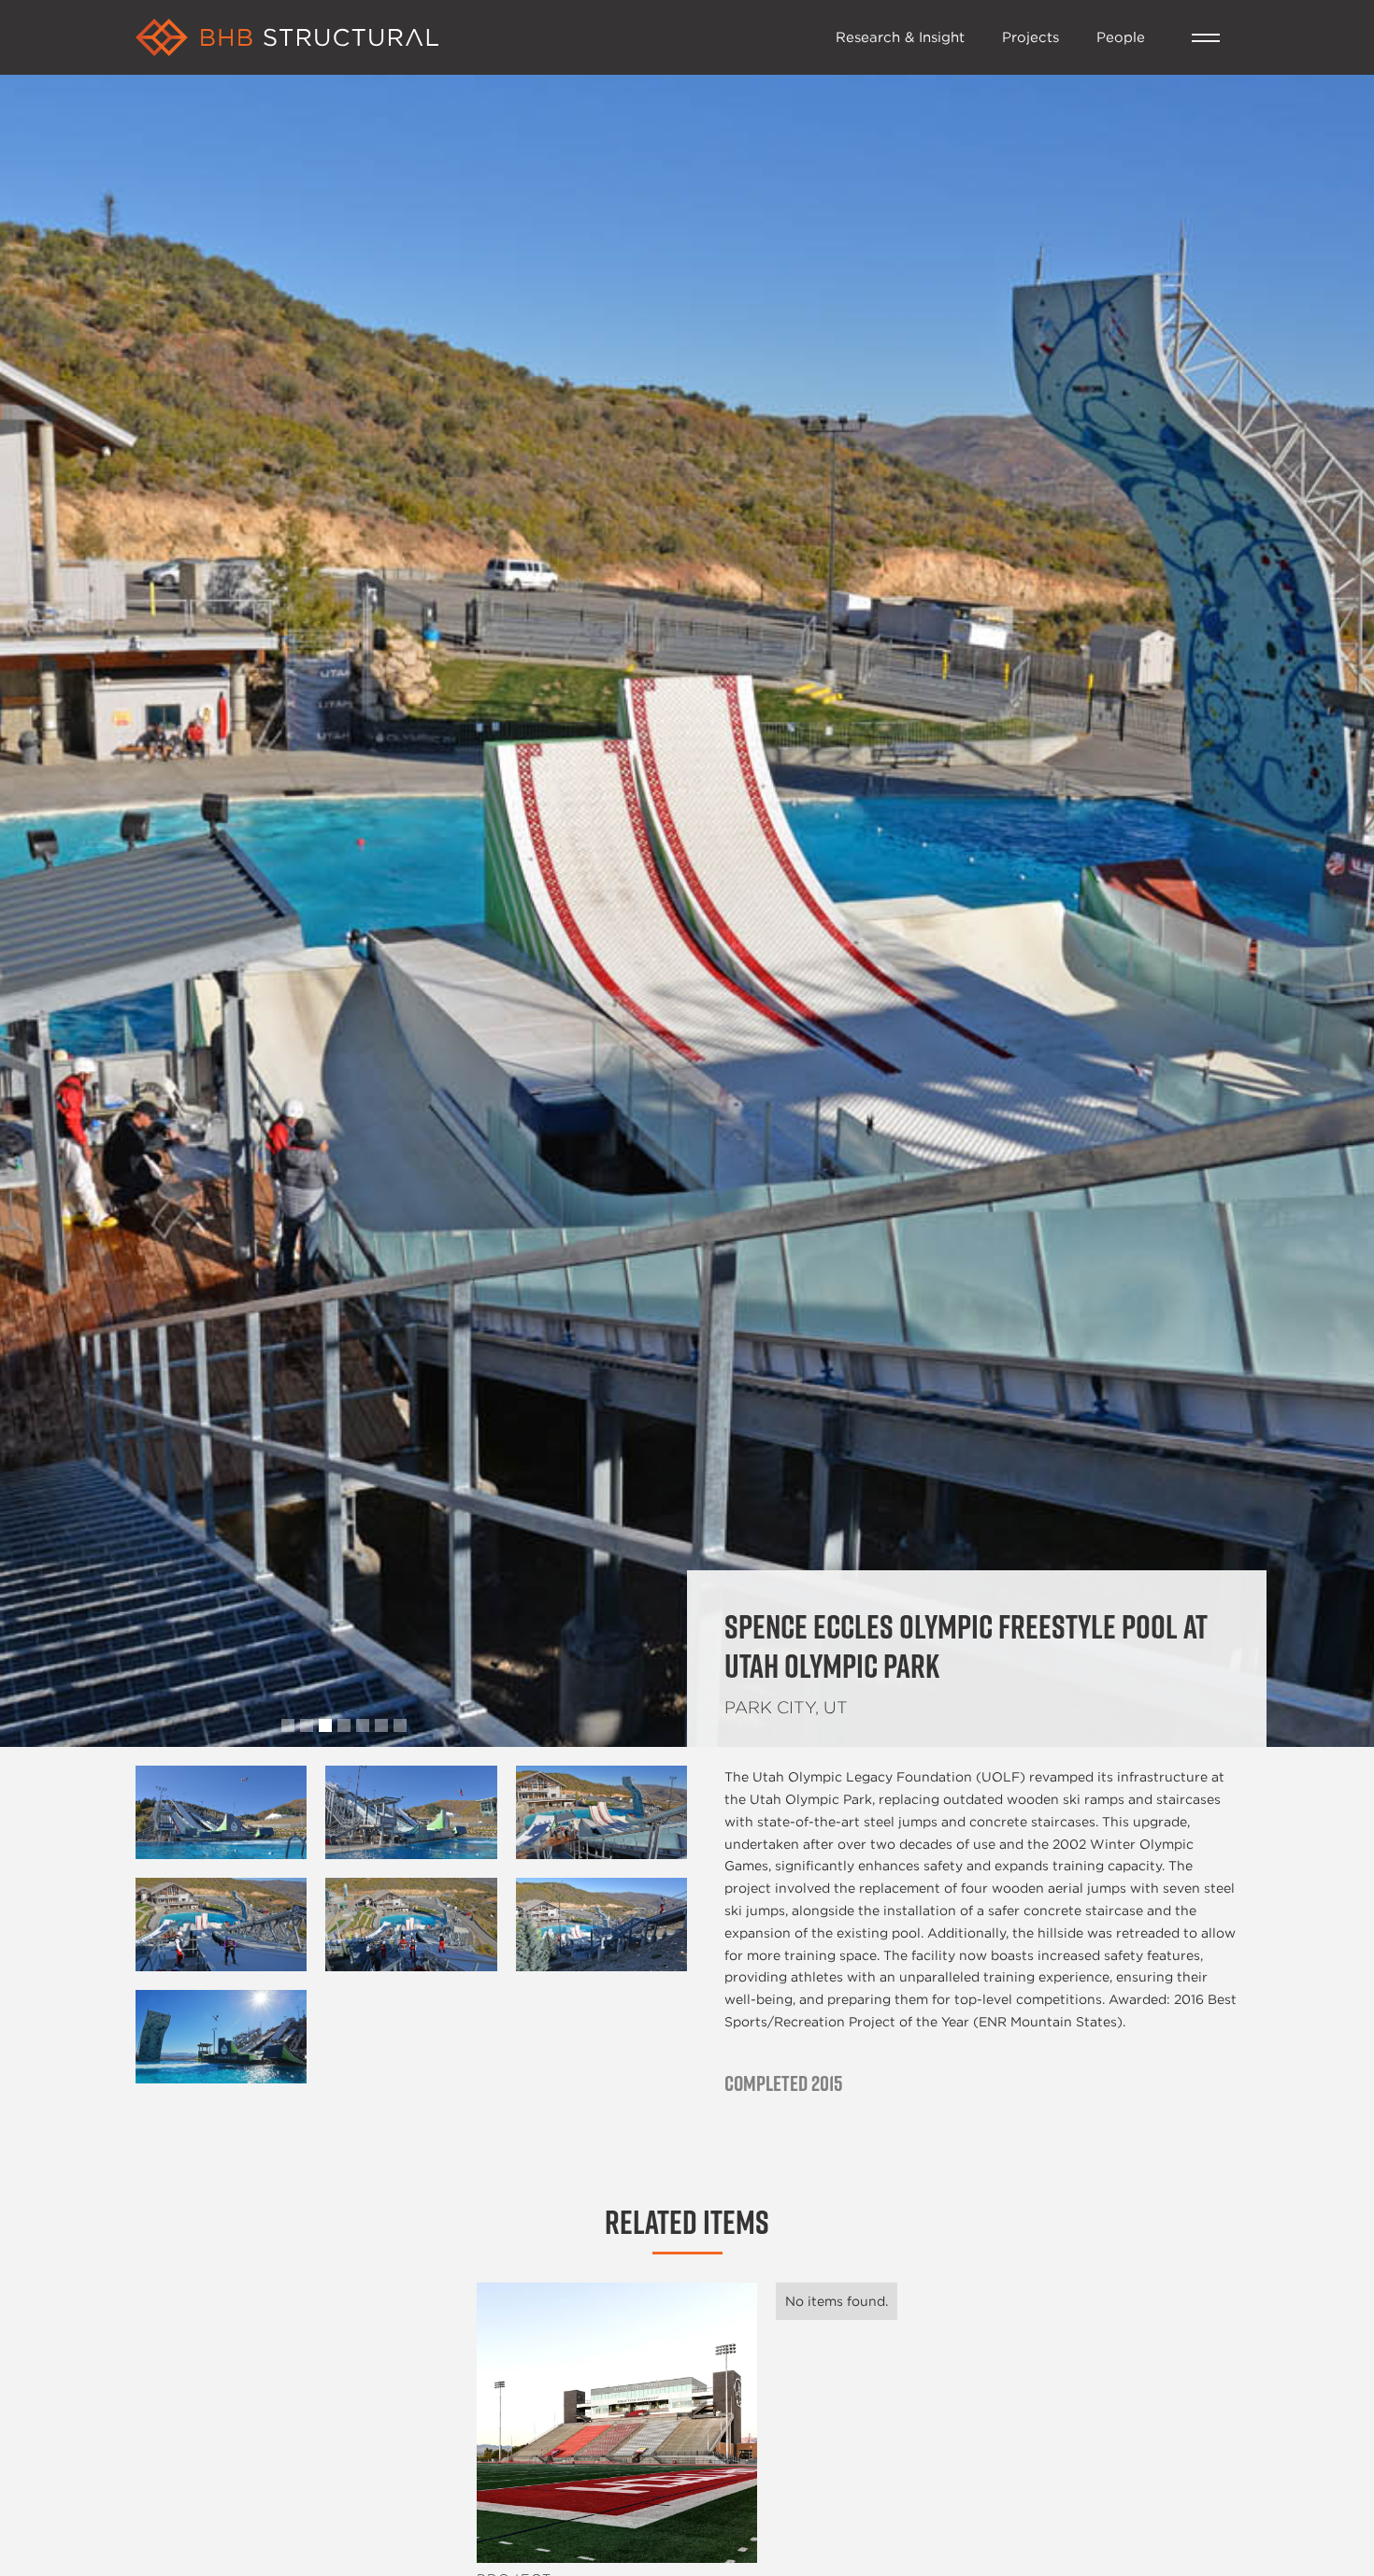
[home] (476, 37)
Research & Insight (900, 36)
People (1121, 36)
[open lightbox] (221, 1812)
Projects (1030, 36)
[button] (1206, 38)
